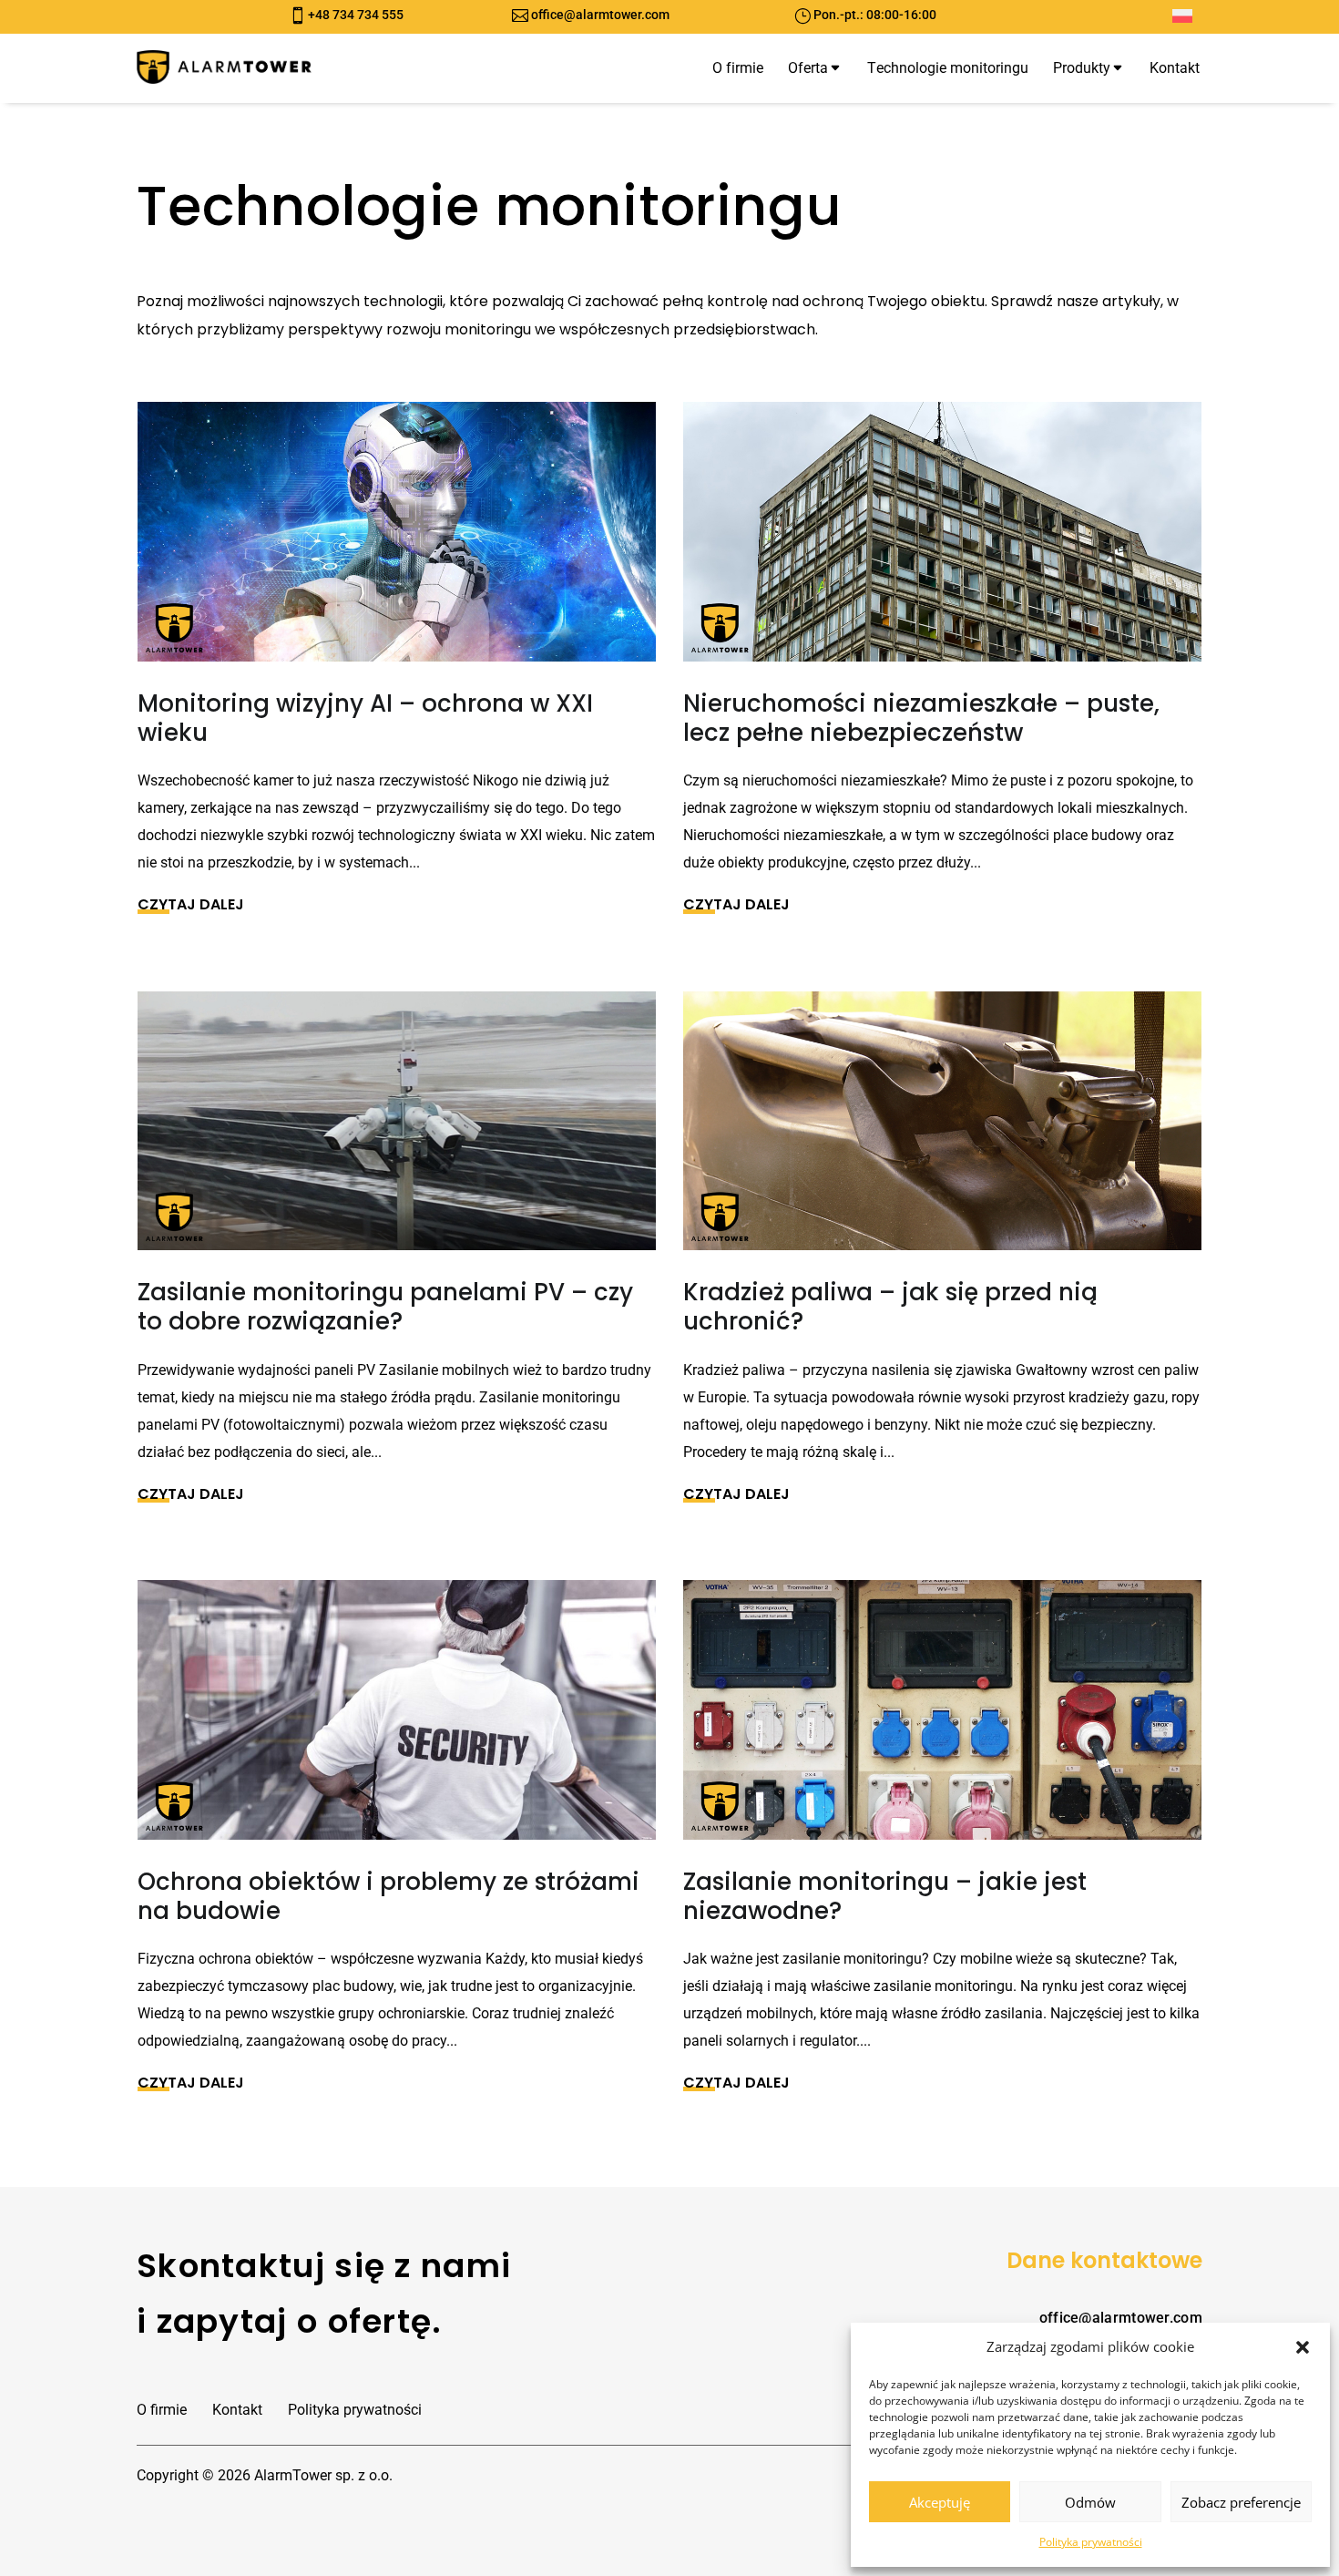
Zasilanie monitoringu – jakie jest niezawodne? (885, 1896)
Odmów (1090, 2502)
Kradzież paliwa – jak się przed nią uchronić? (890, 1307)
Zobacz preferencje (1241, 2502)
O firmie (162, 2410)
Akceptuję (940, 2502)
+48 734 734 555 (356, 15)
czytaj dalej (191, 903)
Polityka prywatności (1091, 2542)
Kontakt (237, 2410)
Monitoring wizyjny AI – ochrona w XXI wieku (365, 718)
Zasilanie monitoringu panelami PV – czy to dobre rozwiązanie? (385, 1307)
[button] (1303, 2347)
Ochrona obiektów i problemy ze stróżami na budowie (388, 1896)
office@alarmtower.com (600, 15)
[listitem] (669, 316)
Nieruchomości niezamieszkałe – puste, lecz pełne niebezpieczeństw (921, 718)
